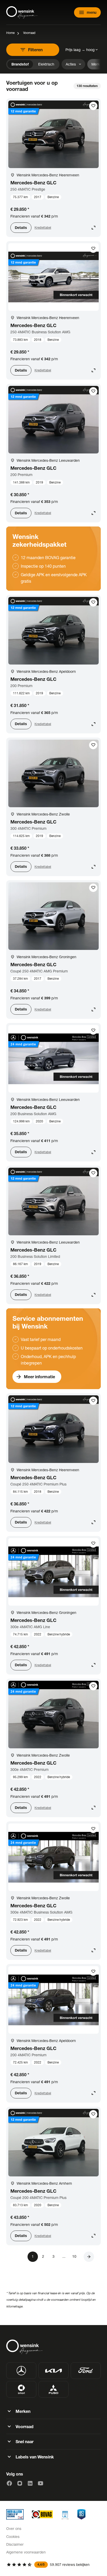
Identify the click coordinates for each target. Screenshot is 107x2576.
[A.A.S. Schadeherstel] (81, 2514)
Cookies (13, 2537)
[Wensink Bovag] (42, 2514)
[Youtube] (41, 2483)
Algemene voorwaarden (26, 2552)
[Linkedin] (30, 2483)
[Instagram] (20, 2483)
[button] (89, 2257)
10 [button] (74, 2256)
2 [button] (43, 2256)
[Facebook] (9, 2483)
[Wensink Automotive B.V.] (22, 12)
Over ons (14, 2528)
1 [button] (33, 2256)
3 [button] (53, 2256)
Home (10, 33)
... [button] (64, 2256)
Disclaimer (15, 2544)
